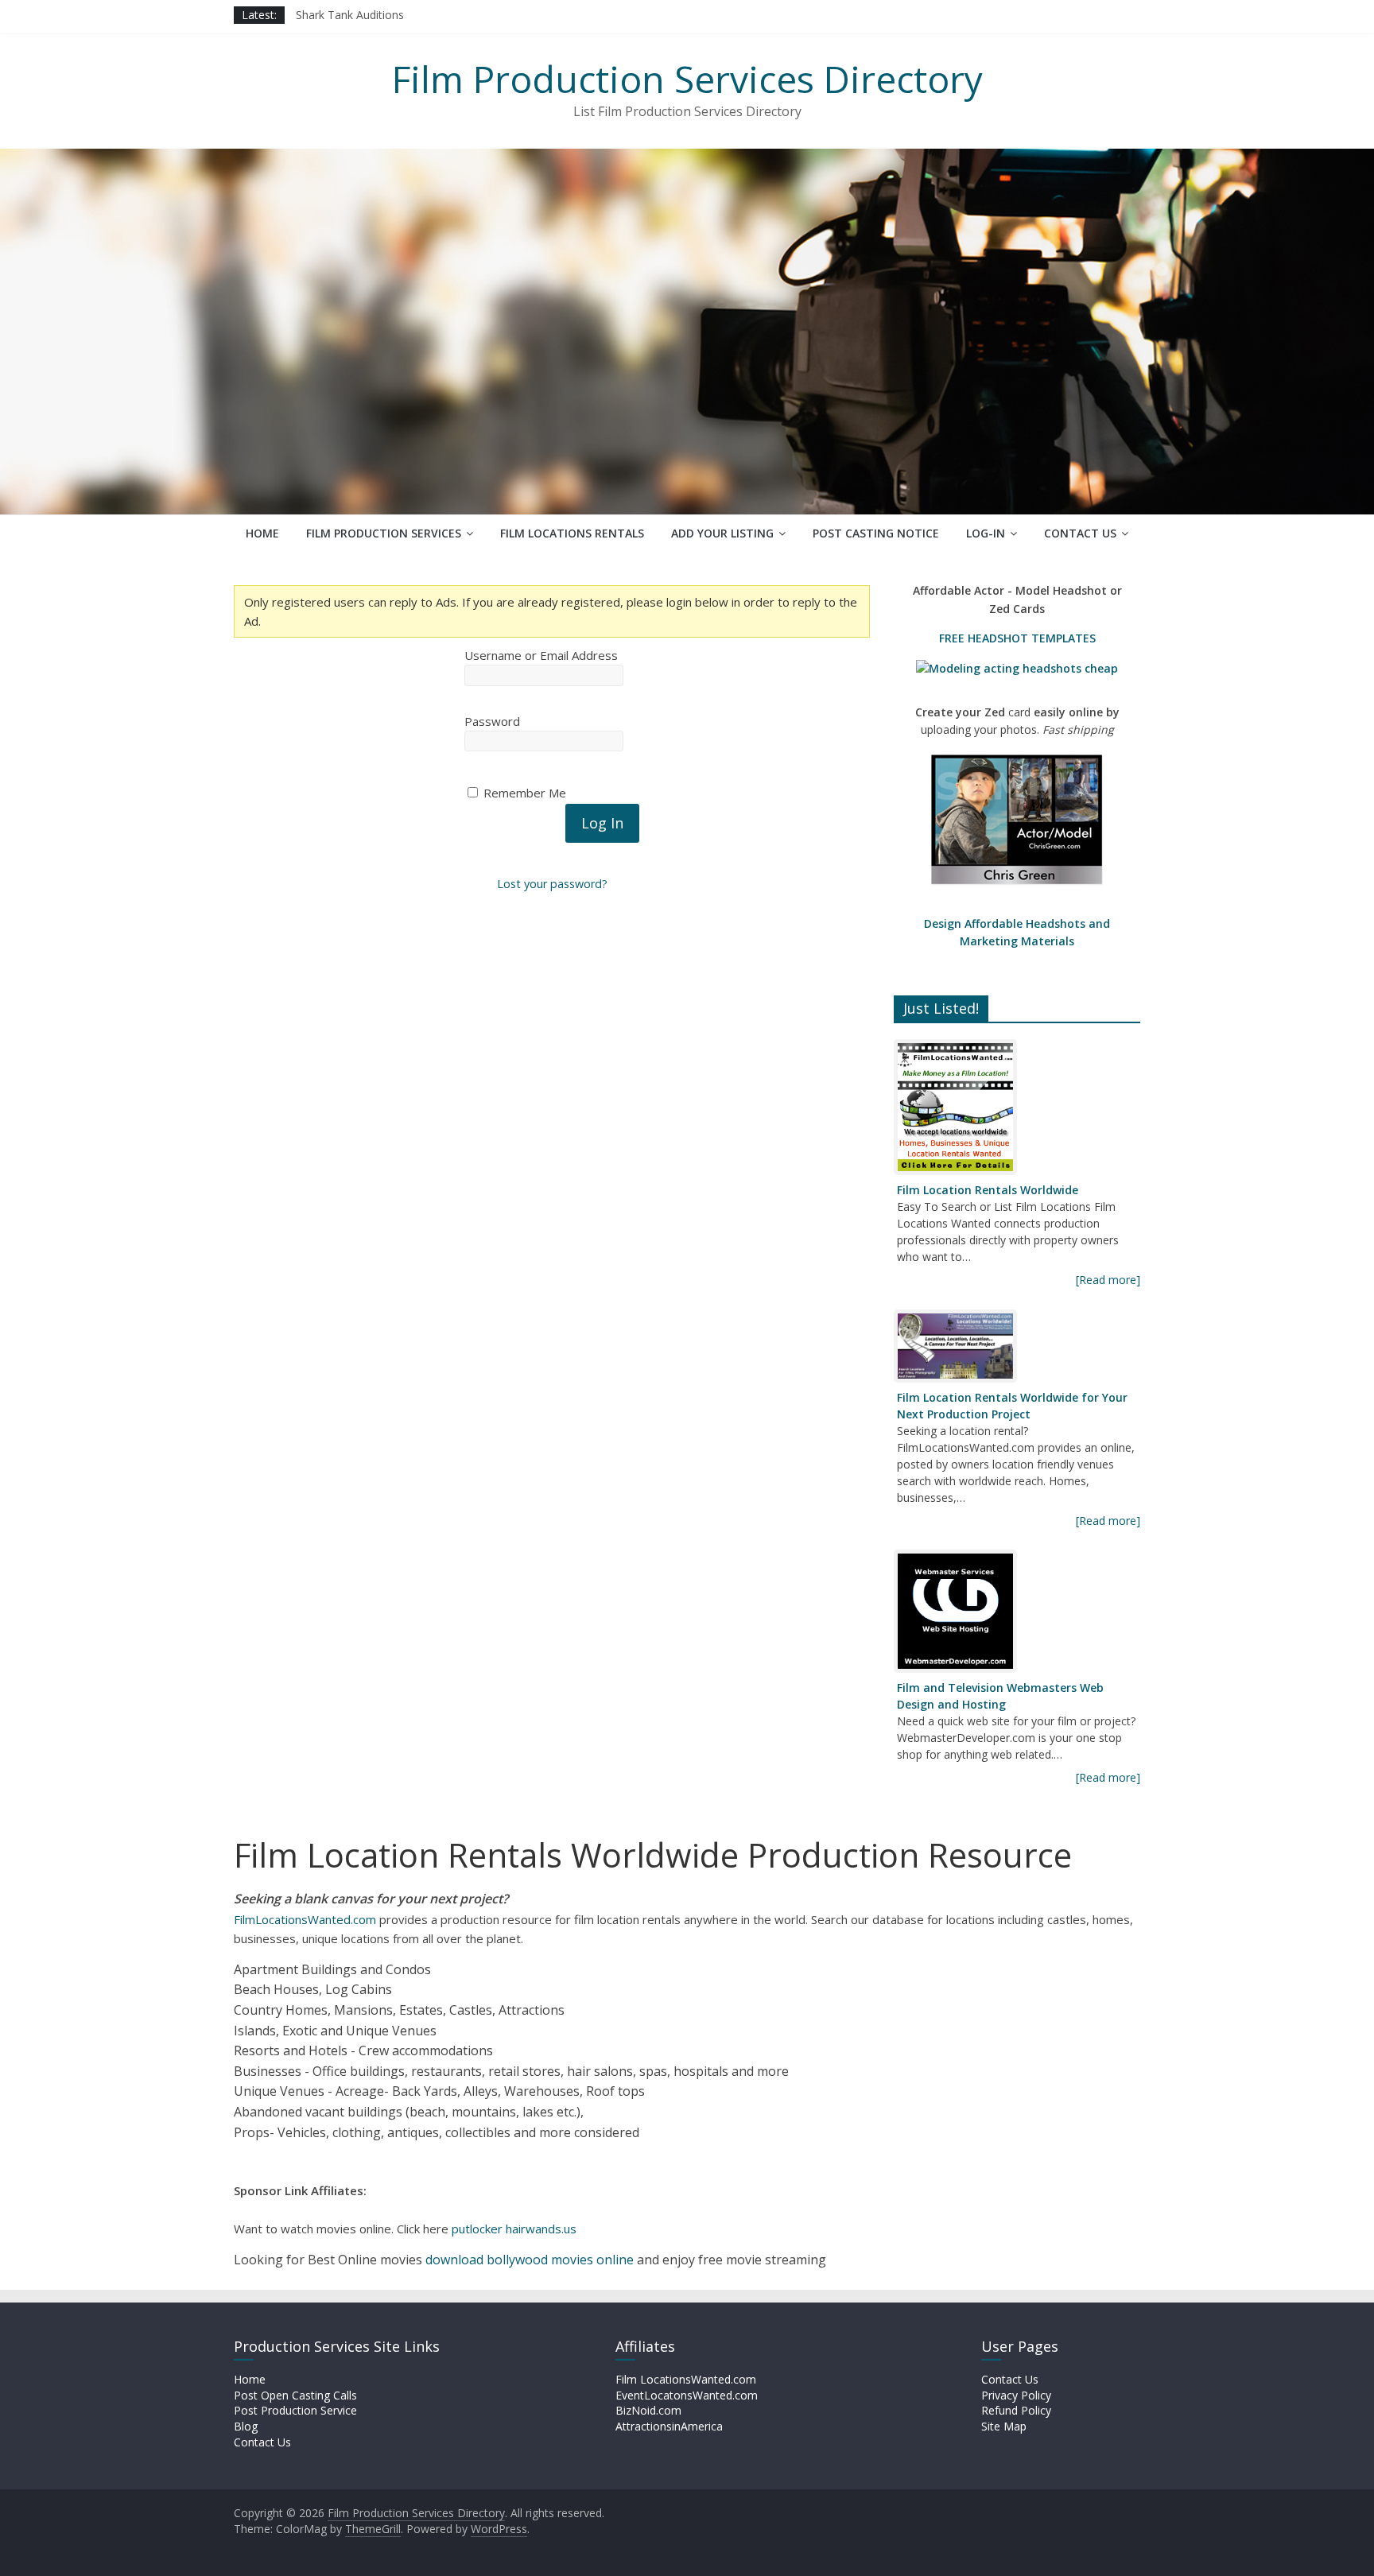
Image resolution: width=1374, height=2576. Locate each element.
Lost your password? (552, 884)
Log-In (986, 533)
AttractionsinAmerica (669, 2426)
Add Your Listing (722, 533)
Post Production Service (295, 2410)
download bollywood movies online (530, 2260)
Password (492, 721)
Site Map (1004, 2426)
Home (262, 533)
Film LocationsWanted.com (686, 2379)
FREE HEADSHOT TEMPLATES (1017, 638)
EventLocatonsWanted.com (687, 2395)
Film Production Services (384, 533)
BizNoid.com (648, 2410)
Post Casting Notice (876, 533)
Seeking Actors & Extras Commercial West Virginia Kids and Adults (466, 15)
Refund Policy (1016, 2410)
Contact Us (1080, 533)
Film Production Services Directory (687, 79)
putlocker (479, 2229)
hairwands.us (541, 2229)
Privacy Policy (1016, 2395)
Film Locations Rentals (572, 533)
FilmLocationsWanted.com (305, 1919)
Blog (246, 2426)
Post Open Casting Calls (295, 2395)
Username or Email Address (541, 655)
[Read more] (1108, 1280)
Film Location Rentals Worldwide (988, 1190)
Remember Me (523, 793)
